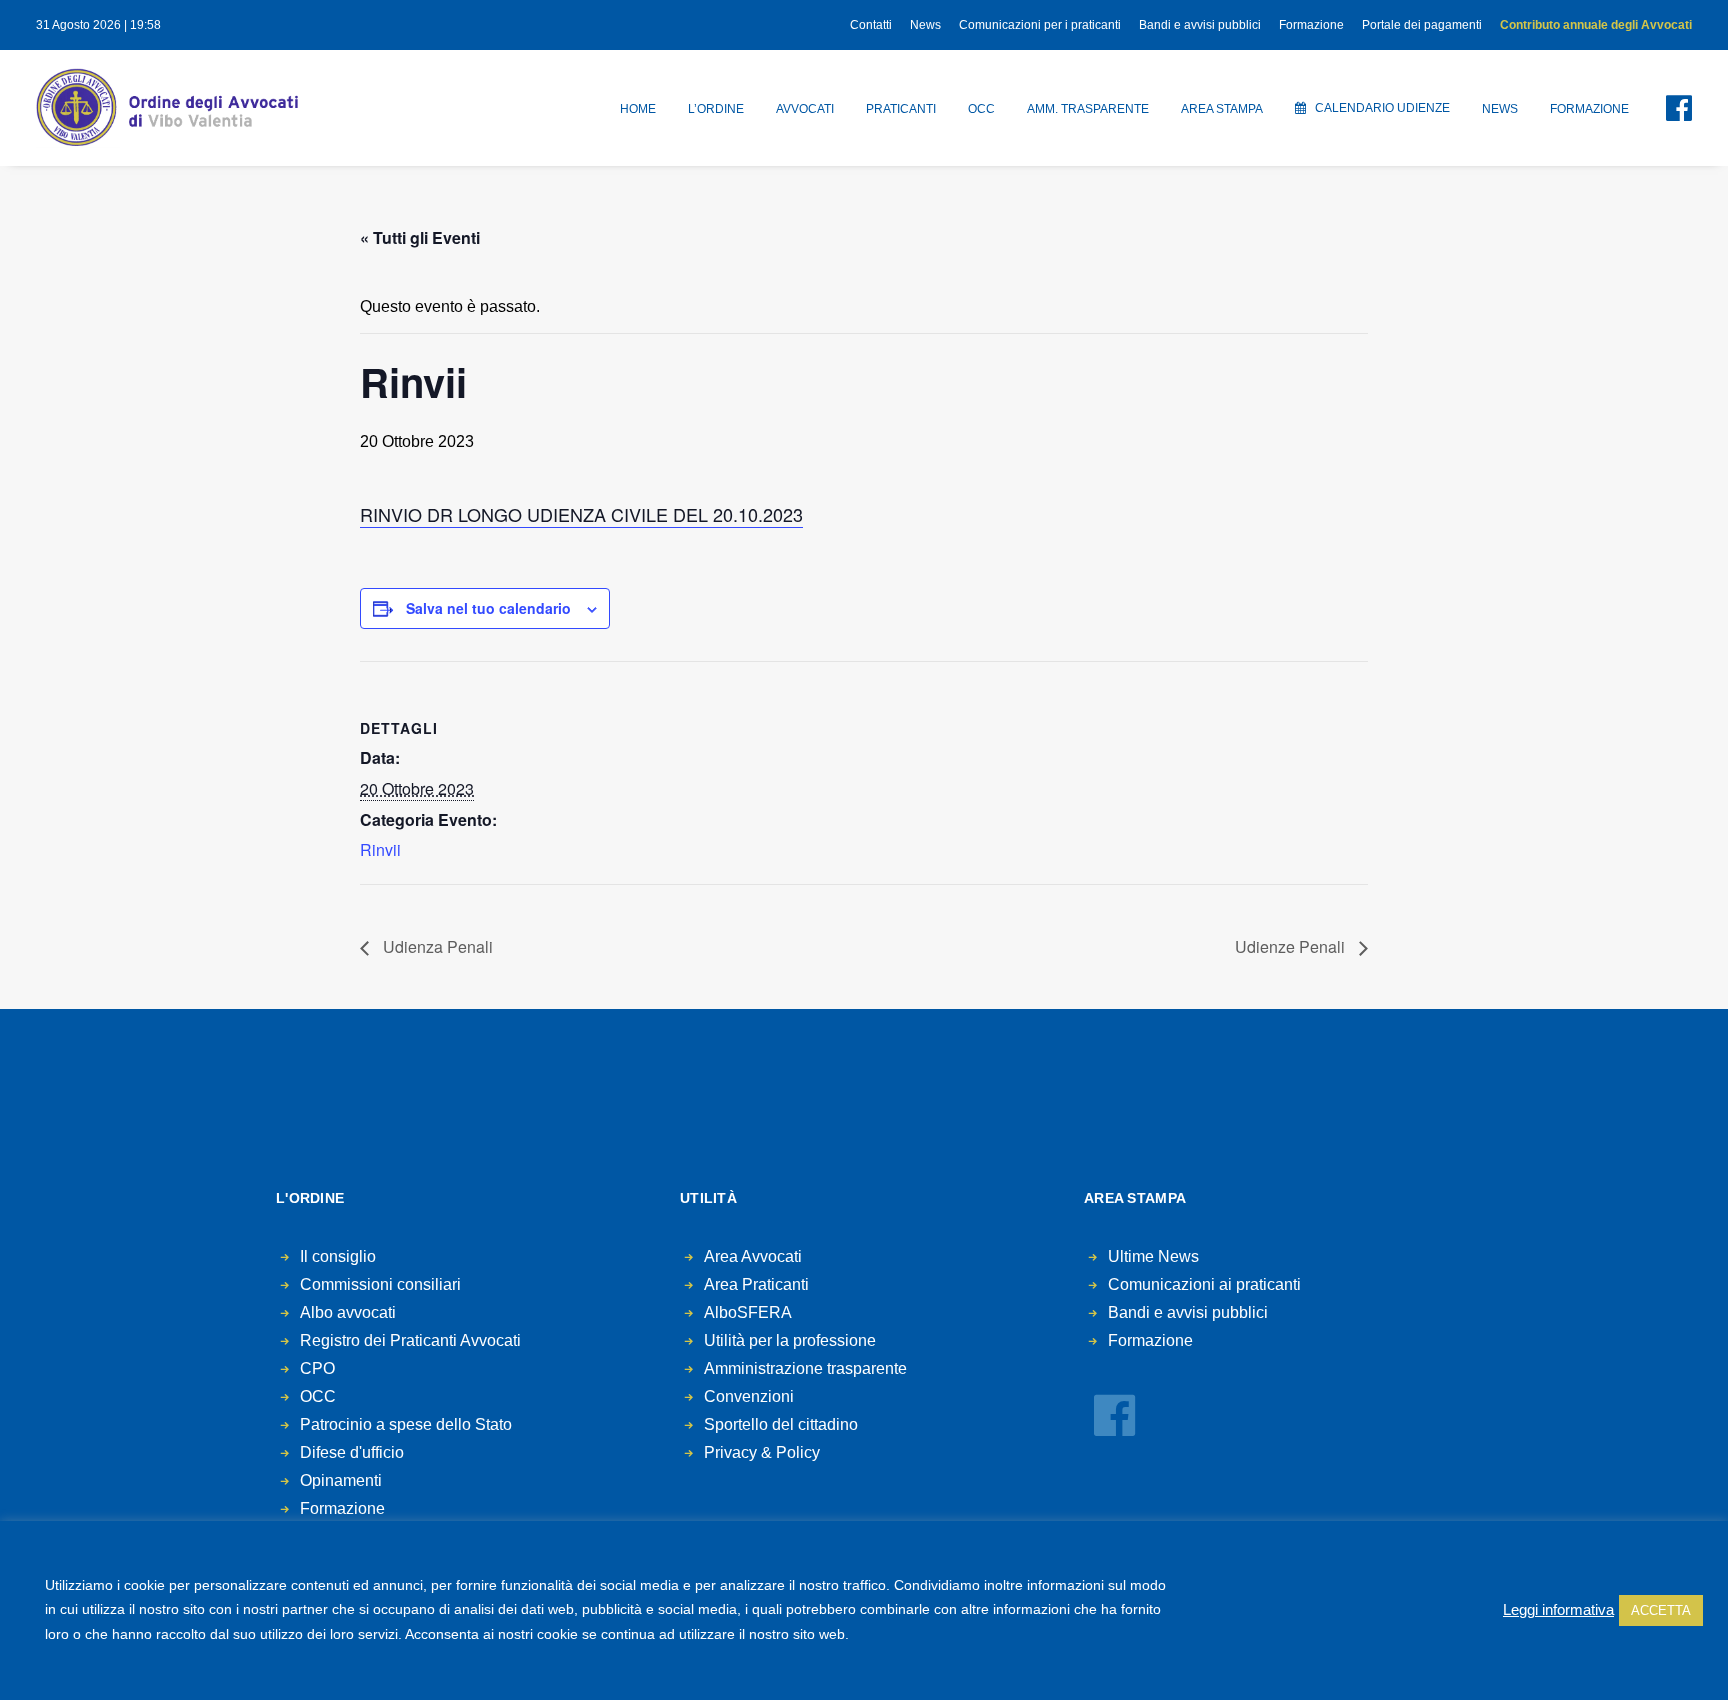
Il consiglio (338, 1256)
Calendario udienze (1382, 108)
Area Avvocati (753, 1256)
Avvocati (805, 109)
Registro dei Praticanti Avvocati (410, 1340)
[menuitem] (874, 25)
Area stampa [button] (1222, 109)
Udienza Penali (436, 946)
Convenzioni (749, 1396)
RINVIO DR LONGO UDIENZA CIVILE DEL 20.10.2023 (581, 514)
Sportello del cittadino (781, 1424)
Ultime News (1153, 1256)
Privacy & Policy (762, 1452)
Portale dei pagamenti (1422, 25)
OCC (981, 109)
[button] (1667, 108)
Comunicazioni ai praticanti (1204, 1284)
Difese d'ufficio (352, 1452)
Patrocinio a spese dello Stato (406, 1424)
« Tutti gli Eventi (420, 237)
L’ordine (716, 109)
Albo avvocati (348, 1312)
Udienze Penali (1292, 946)
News (925, 25)
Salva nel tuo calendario (488, 608)
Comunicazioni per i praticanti (1040, 25)
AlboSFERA (748, 1312)
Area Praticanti (756, 1284)
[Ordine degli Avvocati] (167, 108)
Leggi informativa (1558, 1610)
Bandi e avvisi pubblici (1200, 25)
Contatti (871, 25)
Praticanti (901, 109)
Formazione (1311, 25)
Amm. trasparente (1088, 109)
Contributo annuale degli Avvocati (1596, 25)
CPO (317, 1368)
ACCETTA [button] (1661, 1610)
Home (638, 109)
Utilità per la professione (790, 1340)
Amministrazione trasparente (805, 1368)
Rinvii (380, 849)
